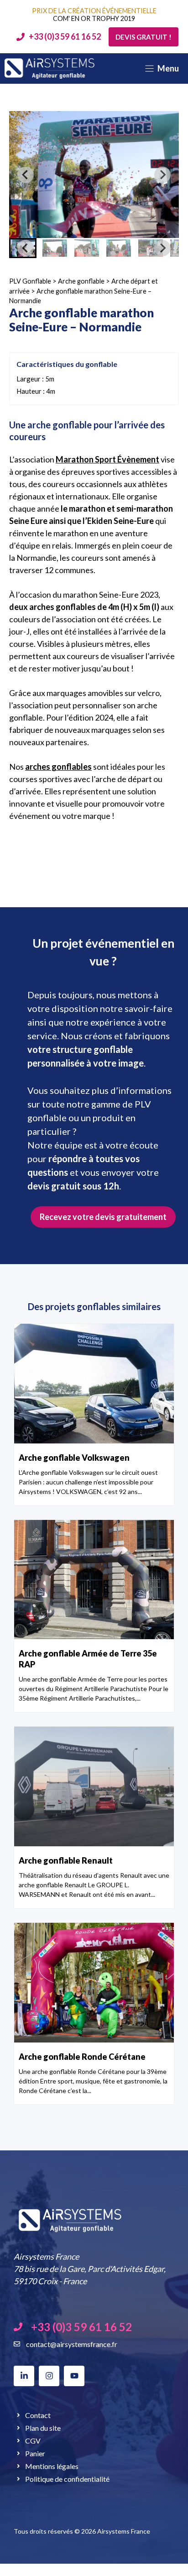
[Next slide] (162, 175)
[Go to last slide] (26, 175)
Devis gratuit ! (144, 37)
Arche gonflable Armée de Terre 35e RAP (88, 1659)
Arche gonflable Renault (66, 1860)
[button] (55, 248)
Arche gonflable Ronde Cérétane (82, 2057)
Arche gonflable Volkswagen (74, 1458)
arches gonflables (58, 767)
